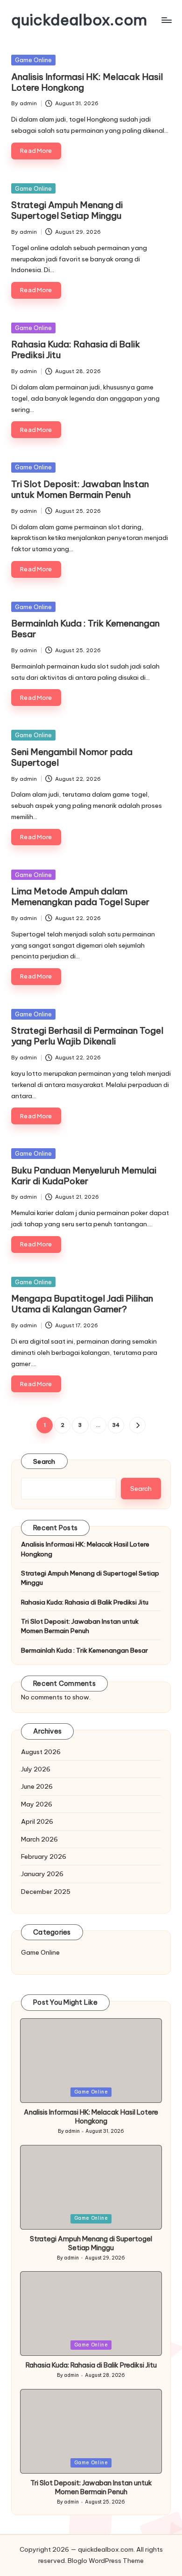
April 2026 (37, 1821)
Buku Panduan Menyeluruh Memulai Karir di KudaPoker (84, 1176)
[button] (137, 1425)
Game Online (33, 60)
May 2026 (37, 1804)
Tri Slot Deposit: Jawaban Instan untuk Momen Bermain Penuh (80, 489)
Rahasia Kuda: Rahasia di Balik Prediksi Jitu (76, 349)
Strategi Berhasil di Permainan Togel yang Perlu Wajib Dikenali (87, 1036)
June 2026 (37, 1786)
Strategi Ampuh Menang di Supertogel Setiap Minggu (67, 210)
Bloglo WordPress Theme (106, 2561)
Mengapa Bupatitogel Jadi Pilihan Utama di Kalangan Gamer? (82, 1304)
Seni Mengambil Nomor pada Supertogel (72, 757)
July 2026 (36, 1769)
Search (44, 1461)
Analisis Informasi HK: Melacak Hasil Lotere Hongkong (87, 82)
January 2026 (42, 1874)
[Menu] (166, 20)
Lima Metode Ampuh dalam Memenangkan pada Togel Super (80, 896)
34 (116, 1425)
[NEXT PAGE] (137, 1425)
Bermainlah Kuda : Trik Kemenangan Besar (85, 629)
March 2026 (39, 1839)
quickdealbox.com (79, 20)
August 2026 (41, 1752)
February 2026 (44, 1856)
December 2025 (46, 1892)
